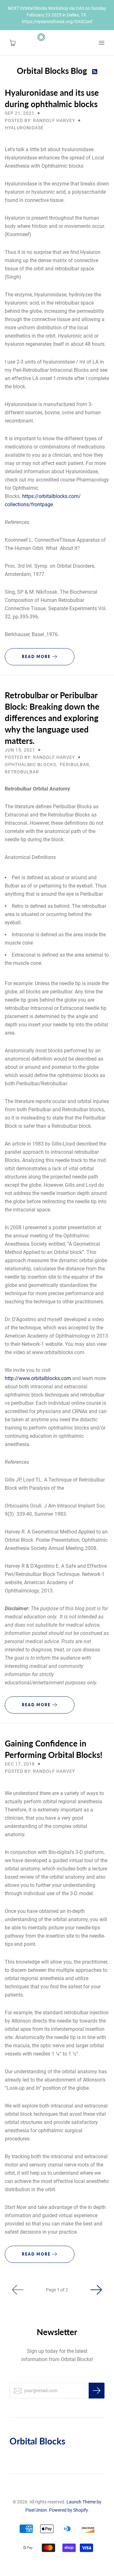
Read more (37, 657)
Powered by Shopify (68, 2510)
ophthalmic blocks (30, 765)
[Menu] (101, 43)
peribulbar (75, 765)
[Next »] (96, 2290)
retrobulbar (22, 772)
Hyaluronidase (24, 128)
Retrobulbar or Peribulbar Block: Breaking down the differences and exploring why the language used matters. (52, 718)
